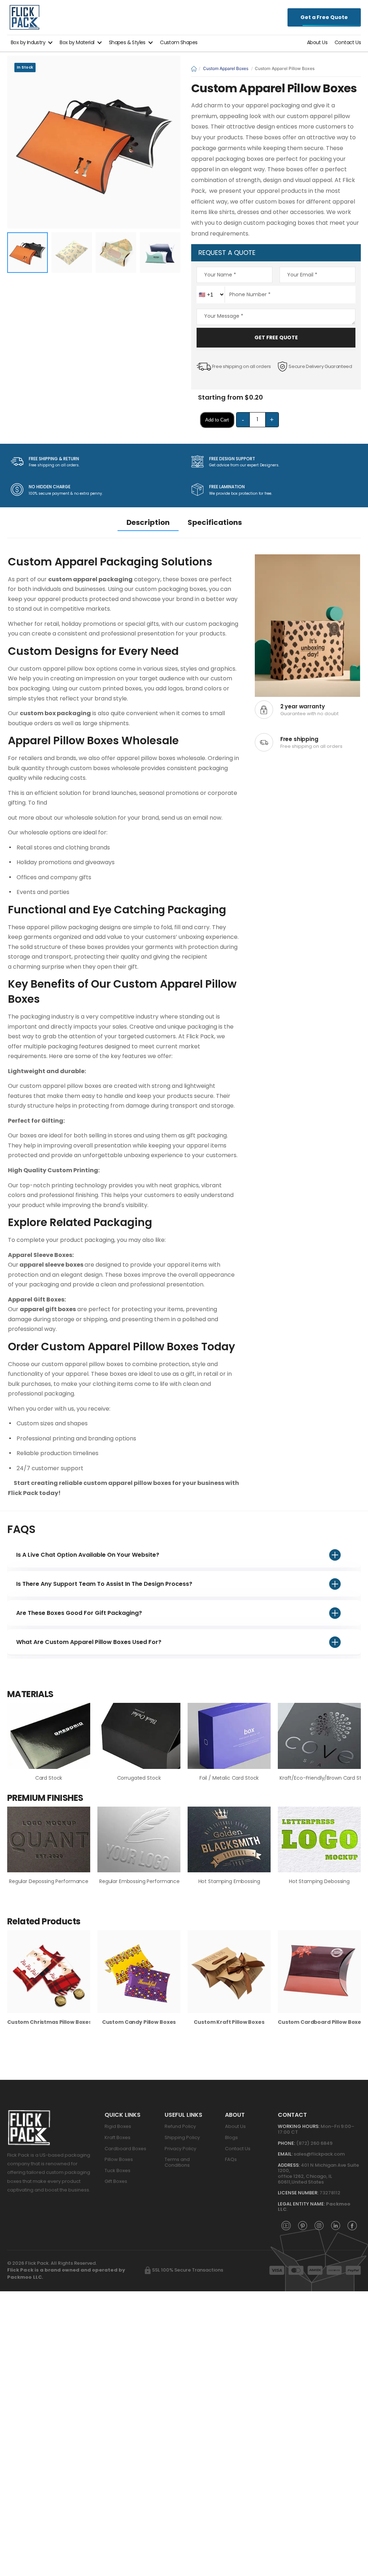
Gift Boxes (116, 2181)
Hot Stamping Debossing (319, 1881)
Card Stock (49, 1778)
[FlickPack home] (24, 17)
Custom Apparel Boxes (226, 68)
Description (148, 522)
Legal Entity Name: (301, 2204)
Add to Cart (217, 420)
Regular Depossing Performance (49, 1881)
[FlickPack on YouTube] (286, 2225)
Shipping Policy (182, 2137)
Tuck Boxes (118, 2170)
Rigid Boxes (118, 2126)
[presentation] (355, 1982)
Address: (289, 2165)
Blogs (231, 2137)
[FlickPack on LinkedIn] (336, 2225)
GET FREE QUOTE (276, 337)
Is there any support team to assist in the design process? (104, 1584)
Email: (285, 2154)
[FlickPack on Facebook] (352, 2225)
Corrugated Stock (139, 1778)
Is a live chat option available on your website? (88, 1555)
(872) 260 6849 (314, 2143)
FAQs (231, 2159)
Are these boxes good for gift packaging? (79, 1613)
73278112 (330, 2193)
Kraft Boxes (118, 2137)
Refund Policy (180, 2126)
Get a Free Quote (324, 17)
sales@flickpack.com (319, 2154)
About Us (317, 42)
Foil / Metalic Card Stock (229, 1778)
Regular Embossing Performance (139, 1881)
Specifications (215, 522)
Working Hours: (299, 2126)
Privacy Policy (180, 2149)
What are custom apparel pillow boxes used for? (89, 1642)
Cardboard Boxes (125, 2149)
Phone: (286, 2143)
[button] (32, 42)
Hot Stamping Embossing (229, 1881)
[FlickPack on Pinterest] (303, 2225)
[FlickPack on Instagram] (319, 2225)
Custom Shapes (179, 42)
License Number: (298, 2193)
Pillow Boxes (119, 2159)
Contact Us (348, 42)
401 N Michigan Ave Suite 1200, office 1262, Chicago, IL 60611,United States (318, 2174)
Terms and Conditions (177, 2162)
